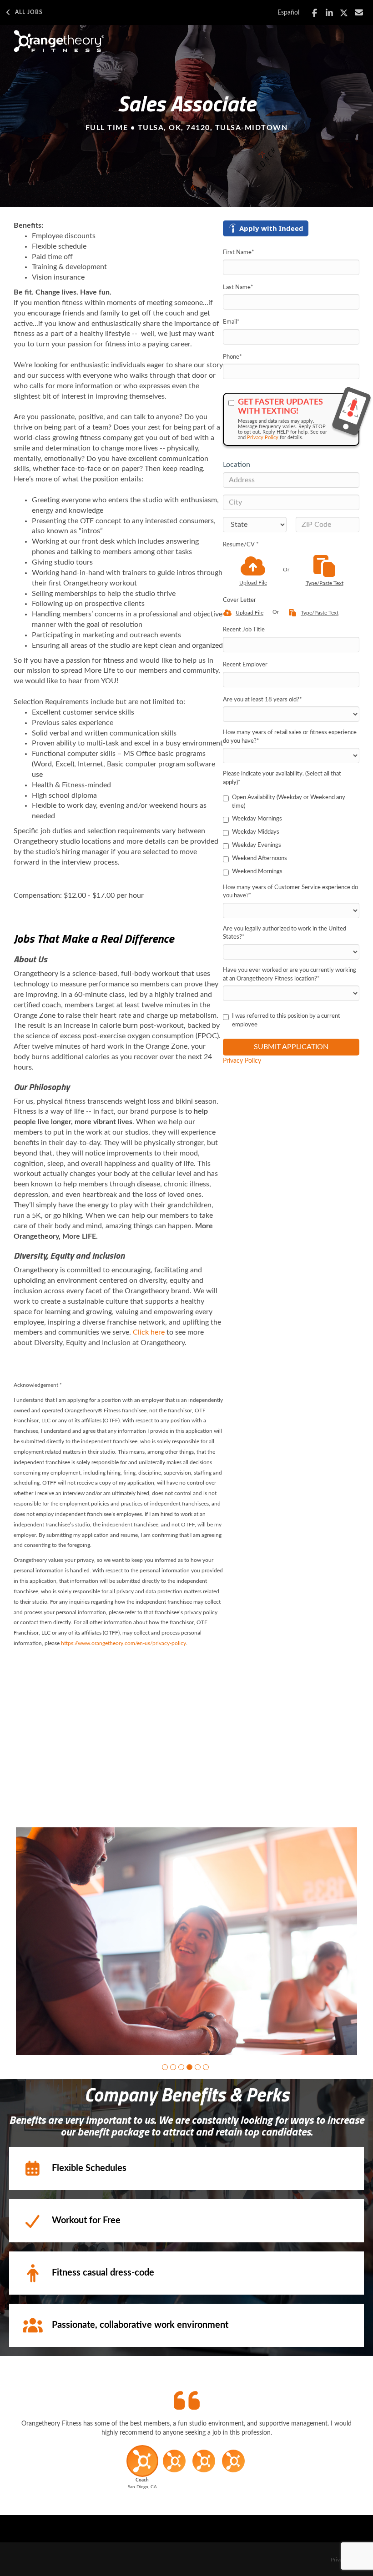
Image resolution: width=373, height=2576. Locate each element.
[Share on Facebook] (315, 13)
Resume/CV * (241, 545)
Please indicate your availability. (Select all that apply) (282, 778)
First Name (239, 253)
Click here (149, 1332)
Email (231, 322)
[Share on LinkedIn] (330, 13)
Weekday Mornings (257, 819)
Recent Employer (245, 665)
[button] (165, 2067)
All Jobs (29, 12)
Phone (232, 357)
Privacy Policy (263, 438)
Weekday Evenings (257, 845)
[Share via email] (359, 13)
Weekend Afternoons (260, 858)
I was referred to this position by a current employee (286, 1020)
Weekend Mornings (257, 872)
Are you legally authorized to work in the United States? (285, 933)
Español (288, 13)
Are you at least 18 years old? (262, 700)
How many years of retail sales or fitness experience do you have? (290, 737)
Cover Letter (239, 600)
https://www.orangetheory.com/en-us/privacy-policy (123, 1643)
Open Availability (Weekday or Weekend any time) (289, 802)
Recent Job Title (244, 630)
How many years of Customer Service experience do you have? (290, 892)
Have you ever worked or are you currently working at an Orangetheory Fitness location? (290, 975)
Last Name (238, 288)
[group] (186, 1941)
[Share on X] (344, 13)
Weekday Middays (256, 832)
